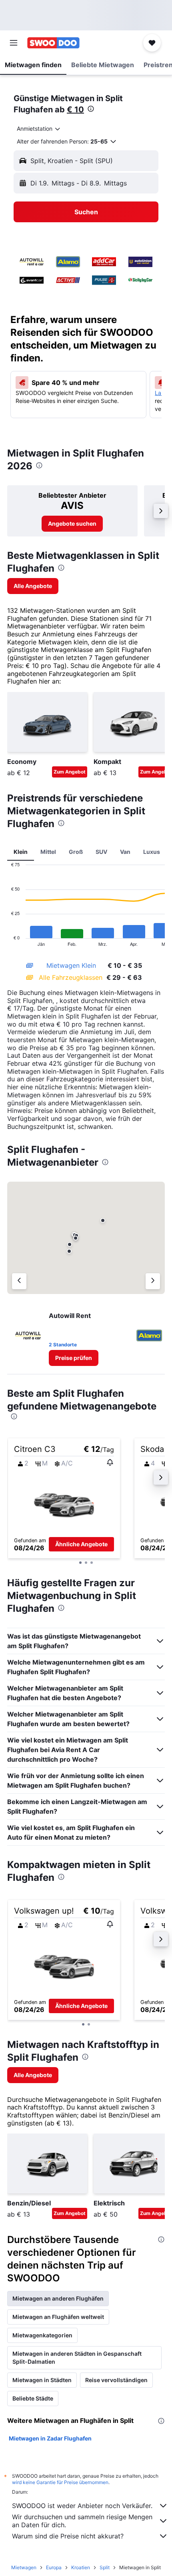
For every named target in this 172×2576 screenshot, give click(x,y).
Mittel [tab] (48, 852)
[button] (14, 43)
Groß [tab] (76, 852)
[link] (72, 524)
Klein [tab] (21, 852)
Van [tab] (125, 852)
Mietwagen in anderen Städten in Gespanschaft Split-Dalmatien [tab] (77, 2358)
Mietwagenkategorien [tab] (42, 2335)
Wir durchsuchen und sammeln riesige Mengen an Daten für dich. (82, 2521)
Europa (54, 2567)
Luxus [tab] (152, 852)
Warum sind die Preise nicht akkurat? (68, 2536)
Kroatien (81, 2567)
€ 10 (75, 110)
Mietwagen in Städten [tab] (42, 2380)
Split (105, 2567)
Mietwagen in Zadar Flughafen (50, 2438)
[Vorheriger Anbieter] (19, 1281)
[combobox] (39, 129)
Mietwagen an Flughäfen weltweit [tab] (58, 2317)
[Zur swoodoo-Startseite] (53, 43)
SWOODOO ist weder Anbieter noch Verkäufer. (82, 2506)
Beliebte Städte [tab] (33, 2398)
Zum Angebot (70, 772)
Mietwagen (24, 2567)
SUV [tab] (101, 852)
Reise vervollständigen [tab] (116, 2380)
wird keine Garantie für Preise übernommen (60, 2482)
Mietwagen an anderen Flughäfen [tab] (58, 2298)
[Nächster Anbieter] (153, 1281)
